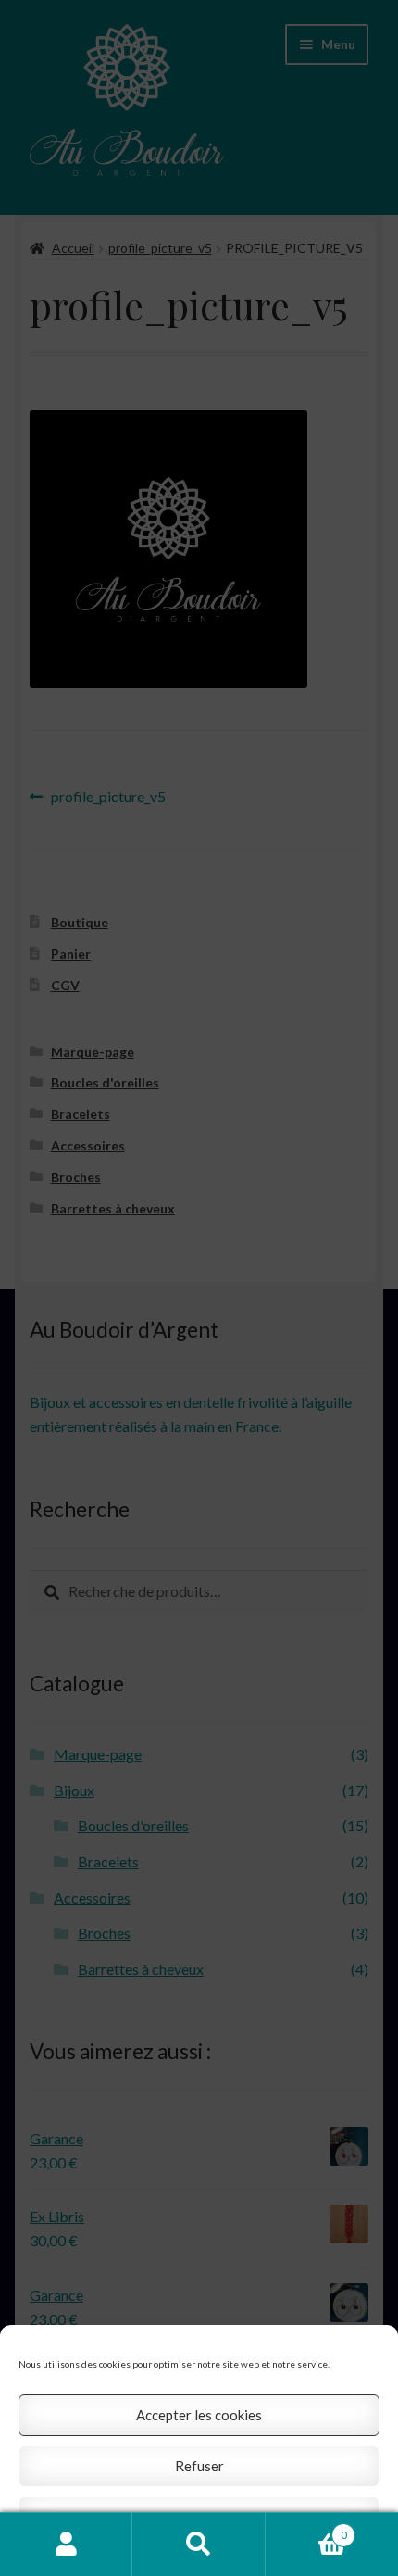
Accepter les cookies (199, 2415)
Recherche (199, 2545)
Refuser (199, 2466)
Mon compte (66, 2545)
